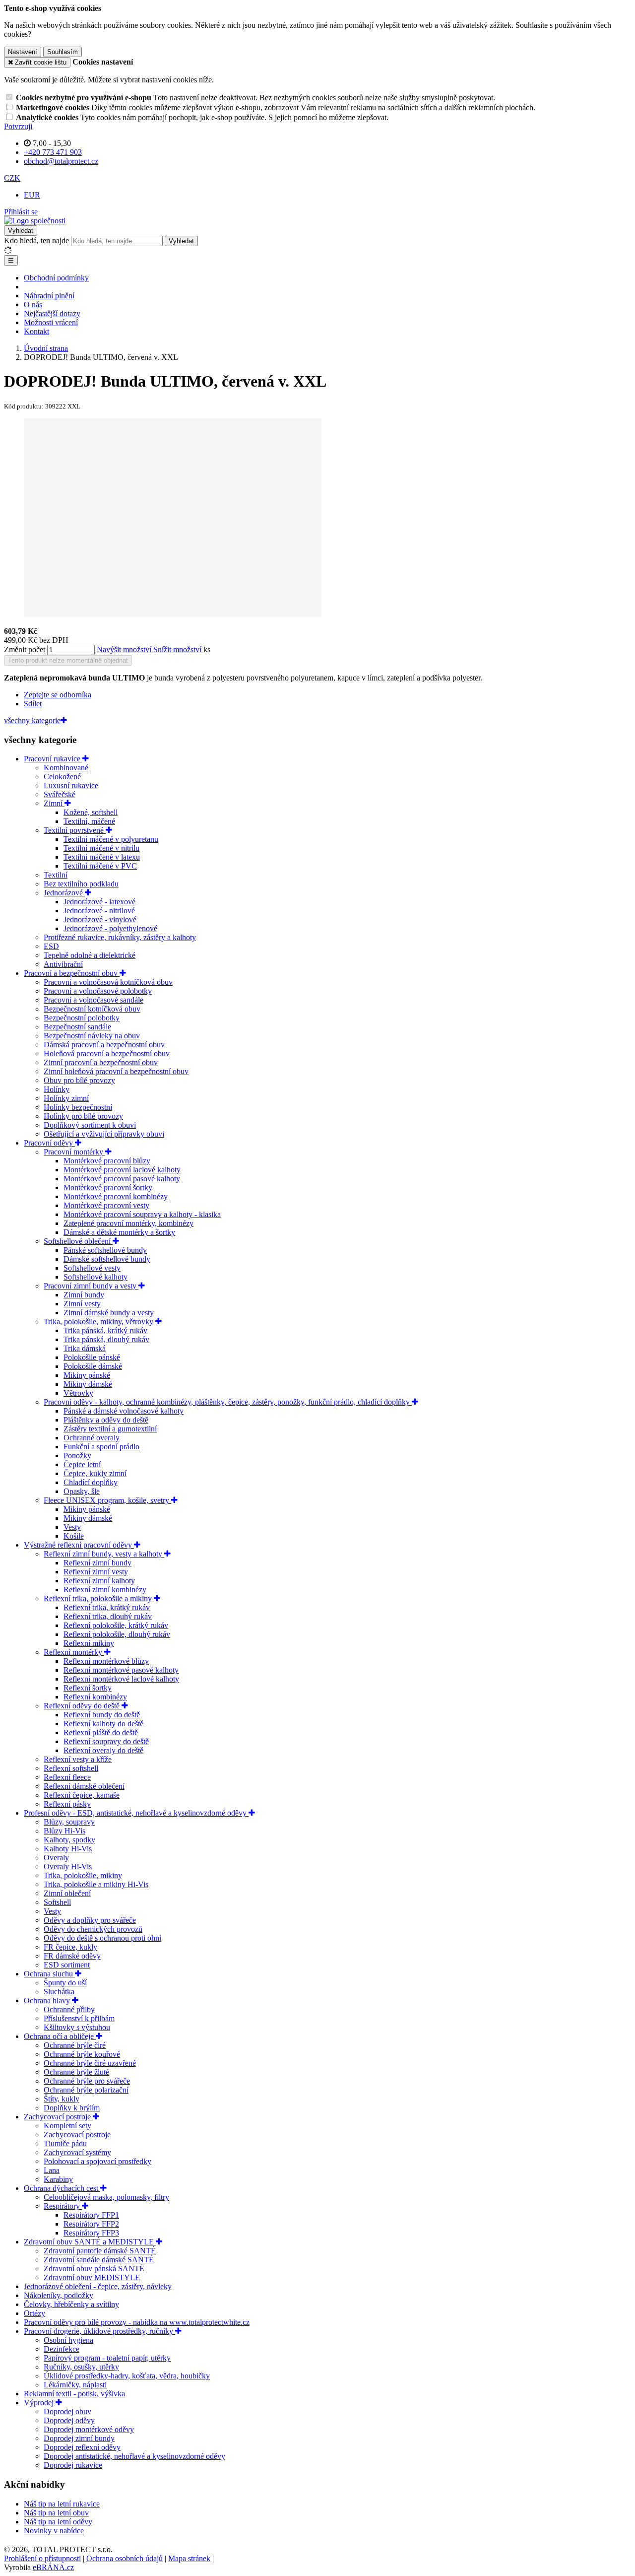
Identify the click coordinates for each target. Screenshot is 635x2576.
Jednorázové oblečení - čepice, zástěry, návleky (98, 2286)
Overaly (56, 1858)
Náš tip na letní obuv (56, 2513)
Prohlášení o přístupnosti (42, 2558)
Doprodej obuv (67, 2411)
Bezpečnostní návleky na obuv (92, 1036)
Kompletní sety (67, 2126)
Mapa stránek (189, 2558)
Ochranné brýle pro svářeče (87, 2081)
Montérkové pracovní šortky (108, 1187)
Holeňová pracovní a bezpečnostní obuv (107, 1053)
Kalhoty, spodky (69, 1840)
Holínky (57, 1089)
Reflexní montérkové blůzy (106, 1661)
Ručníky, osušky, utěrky (81, 2367)
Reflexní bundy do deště (102, 1715)
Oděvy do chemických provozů (93, 1929)
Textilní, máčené (89, 821)
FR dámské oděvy (72, 1956)
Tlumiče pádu (65, 2143)
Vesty (72, 1527)
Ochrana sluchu (49, 1974)
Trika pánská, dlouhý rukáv (106, 1339)
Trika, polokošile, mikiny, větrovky (99, 1322)
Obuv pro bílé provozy (79, 1080)
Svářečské (60, 794)
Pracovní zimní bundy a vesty (91, 1286)
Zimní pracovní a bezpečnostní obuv (101, 1062)
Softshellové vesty (92, 1268)
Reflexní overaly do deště (103, 1750)
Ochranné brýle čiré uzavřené (90, 2063)
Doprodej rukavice (73, 2465)
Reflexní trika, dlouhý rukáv (108, 1616)
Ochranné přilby (69, 2009)
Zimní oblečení (67, 1893)
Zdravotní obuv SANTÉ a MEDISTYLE (90, 2242)
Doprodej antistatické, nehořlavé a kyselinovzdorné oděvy (134, 2456)
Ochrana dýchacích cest (62, 2188)
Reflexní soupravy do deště (106, 1741)
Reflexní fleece (67, 1777)
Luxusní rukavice (71, 785)
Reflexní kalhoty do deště (103, 1724)
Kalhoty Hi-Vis (68, 1849)
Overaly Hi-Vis (68, 1866)
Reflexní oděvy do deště (83, 1706)
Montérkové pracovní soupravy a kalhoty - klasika (142, 1214)
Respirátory (63, 2206)
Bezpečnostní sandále (77, 1027)
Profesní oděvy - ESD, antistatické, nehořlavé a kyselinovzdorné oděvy (136, 1813)
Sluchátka (59, 1992)
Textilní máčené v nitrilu (101, 848)
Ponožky (77, 1456)
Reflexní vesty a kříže (78, 1759)
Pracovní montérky (74, 1152)
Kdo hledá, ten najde (36, 240)
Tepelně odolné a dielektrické (90, 955)
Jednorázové (64, 893)
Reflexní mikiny (89, 1643)
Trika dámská (85, 1348)
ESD (51, 946)
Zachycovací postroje (58, 2117)
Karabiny (58, 2179)
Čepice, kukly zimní (95, 1473)
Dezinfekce (62, 2349)
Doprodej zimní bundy (79, 2438)
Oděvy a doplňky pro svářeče (90, 1920)
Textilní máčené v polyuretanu (111, 839)
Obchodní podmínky (56, 278)
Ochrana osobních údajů (125, 2558)
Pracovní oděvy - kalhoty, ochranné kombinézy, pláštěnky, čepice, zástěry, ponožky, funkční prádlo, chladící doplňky (228, 1402)
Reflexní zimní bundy (97, 1563)
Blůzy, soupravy (69, 1822)
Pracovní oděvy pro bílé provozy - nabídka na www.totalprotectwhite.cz (137, 2322)
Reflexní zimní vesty (96, 1572)
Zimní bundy (84, 1295)
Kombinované (66, 768)
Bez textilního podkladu (81, 884)
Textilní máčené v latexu (102, 857)
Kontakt (36, 331)
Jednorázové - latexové (99, 902)
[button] (12, 178)
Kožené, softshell (91, 812)
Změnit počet (25, 649)
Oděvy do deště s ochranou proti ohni (102, 1938)
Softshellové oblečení (78, 1241)
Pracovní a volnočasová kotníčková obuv (108, 982)
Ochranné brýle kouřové (82, 2054)
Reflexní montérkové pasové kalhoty (121, 1670)
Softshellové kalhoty (95, 1277)
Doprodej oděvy (69, 2420)
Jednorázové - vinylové (100, 919)
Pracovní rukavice (53, 759)
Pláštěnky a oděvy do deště (106, 1420)
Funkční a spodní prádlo (101, 1447)
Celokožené (62, 777)
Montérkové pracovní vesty (106, 1205)
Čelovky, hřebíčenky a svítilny (71, 2304)
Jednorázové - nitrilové (99, 911)
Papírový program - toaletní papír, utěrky (107, 2358)
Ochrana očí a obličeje (60, 2036)
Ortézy (34, 2313)
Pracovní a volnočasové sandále (94, 1000)
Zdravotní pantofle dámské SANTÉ (100, 2251)
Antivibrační (63, 964)
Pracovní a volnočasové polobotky (98, 991)
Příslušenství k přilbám (79, 2018)
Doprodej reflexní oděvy (82, 2447)
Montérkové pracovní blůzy (107, 1161)
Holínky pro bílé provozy (83, 1116)
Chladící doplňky (91, 1482)
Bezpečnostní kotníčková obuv (92, 1009)
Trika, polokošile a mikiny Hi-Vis (96, 1884)
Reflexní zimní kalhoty (99, 1581)
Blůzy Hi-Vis (64, 1831)
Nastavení (23, 52)
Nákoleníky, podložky (59, 2295)
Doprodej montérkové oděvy (89, 2429)
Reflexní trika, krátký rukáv (107, 1607)
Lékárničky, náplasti (75, 2385)
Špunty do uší (65, 1983)
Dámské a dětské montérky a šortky (119, 1232)
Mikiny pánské (87, 1375)
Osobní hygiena (68, 2340)
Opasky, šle (82, 1491)
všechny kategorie (32, 720)
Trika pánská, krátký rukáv (105, 1330)
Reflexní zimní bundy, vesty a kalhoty (104, 1554)
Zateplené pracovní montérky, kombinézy (128, 1223)
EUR (32, 195)
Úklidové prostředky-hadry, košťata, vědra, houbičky (127, 2376)
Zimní (54, 803)
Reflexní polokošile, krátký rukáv (116, 1625)
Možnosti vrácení (51, 322)
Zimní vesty (82, 1304)
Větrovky (78, 1393)
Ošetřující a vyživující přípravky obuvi (104, 1134)
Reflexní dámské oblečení (84, 1786)
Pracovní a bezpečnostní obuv (72, 973)
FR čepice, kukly (70, 1947)
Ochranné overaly (92, 1438)
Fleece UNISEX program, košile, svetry (107, 1500)
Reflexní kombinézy (95, 1697)
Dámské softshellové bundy (107, 1259)
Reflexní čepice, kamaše (82, 1795)
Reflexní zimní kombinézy (105, 1590)
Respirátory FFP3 (91, 2233)
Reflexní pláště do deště (101, 1732)
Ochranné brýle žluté (76, 2072)
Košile (74, 1536)
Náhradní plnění (49, 296)
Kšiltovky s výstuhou (77, 2027)
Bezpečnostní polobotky (82, 1018)
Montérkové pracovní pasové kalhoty (122, 1179)
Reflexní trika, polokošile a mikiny (99, 1598)
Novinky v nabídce (54, 2531)
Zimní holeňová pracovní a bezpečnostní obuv (116, 1071)
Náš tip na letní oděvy (58, 2522)
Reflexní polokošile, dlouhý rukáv (117, 1634)
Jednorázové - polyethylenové (110, 928)
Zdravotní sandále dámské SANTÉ (99, 2260)
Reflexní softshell (71, 1768)
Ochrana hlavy (48, 2000)
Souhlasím (63, 52)
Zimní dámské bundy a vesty (109, 1313)
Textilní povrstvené (75, 830)
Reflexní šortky (88, 1688)
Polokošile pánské (92, 1357)
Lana (52, 2170)
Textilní (56, 875)
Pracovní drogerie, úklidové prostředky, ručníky (99, 2331)
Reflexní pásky (67, 1804)
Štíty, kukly (62, 2099)
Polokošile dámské (93, 1366)
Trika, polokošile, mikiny (83, 1875)
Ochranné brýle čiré (75, 2045)
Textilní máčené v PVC (100, 866)
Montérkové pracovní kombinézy (116, 1196)
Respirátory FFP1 (91, 2215)
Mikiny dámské (88, 1384)
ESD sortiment (67, 1965)
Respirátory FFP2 (91, 2224)
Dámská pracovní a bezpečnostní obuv (104, 1045)
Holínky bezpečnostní (78, 1107)
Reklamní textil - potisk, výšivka (74, 2394)
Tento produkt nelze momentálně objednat (68, 660)
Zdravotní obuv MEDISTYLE (92, 2277)
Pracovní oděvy (49, 1143)
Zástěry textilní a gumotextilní (110, 1429)
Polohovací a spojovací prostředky (97, 2161)
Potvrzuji (18, 126)
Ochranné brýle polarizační (86, 2090)
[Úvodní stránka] (35, 221)
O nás (33, 305)
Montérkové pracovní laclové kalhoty (122, 1170)
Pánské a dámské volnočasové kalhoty (124, 1411)
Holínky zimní (66, 1098)
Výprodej (40, 2403)
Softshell (57, 1902)
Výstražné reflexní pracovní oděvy (79, 1545)
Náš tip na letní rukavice (62, 2504)
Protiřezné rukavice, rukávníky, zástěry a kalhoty (120, 937)
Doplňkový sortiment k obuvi (90, 1125)
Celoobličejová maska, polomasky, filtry (106, 2197)
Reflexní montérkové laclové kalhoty (121, 1679)
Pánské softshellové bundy (105, 1250)
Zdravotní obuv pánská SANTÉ (94, 2269)
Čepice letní (82, 1464)
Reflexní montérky (74, 1652)
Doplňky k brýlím (72, 2108)
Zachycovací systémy (77, 2152)
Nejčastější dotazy (52, 313)
